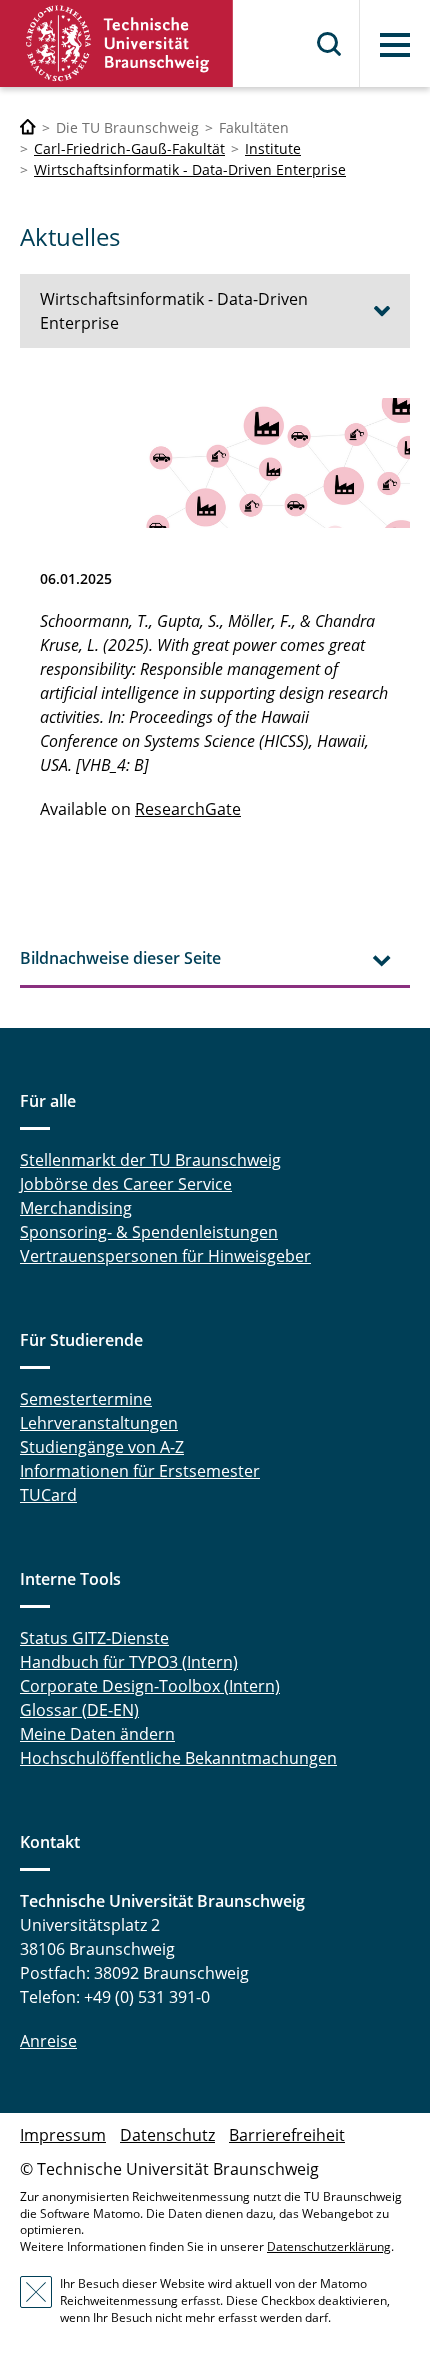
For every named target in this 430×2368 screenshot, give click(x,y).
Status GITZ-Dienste (94, 1638)
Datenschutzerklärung (329, 2246)
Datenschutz (167, 2135)
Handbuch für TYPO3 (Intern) (129, 1662)
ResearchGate (188, 809)
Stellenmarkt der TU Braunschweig (150, 1160)
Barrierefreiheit (287, 2135)
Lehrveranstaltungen (99, 1423)
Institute (273, 148)
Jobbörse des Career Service (126, 1184)
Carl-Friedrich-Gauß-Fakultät (129, 148)
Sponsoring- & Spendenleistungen (149, 1232)
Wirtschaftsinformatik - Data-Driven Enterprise (190, 169)
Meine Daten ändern (97, 1734)
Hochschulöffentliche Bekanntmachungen (178, 1758)
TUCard (48, 1495)
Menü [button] (395, 45)
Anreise (48, 2041)
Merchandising (76, 1208)
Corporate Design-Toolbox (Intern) (150, 1686)
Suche (330, 44)
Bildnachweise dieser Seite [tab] (120, 958)
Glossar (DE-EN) (79, 1710)
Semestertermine (86, 1399)
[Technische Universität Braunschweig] (117, 43)
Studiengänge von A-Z (102, 1447)
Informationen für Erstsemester (140, 1471)
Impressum (63, 2135)
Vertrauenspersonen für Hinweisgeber (165, 1256)
